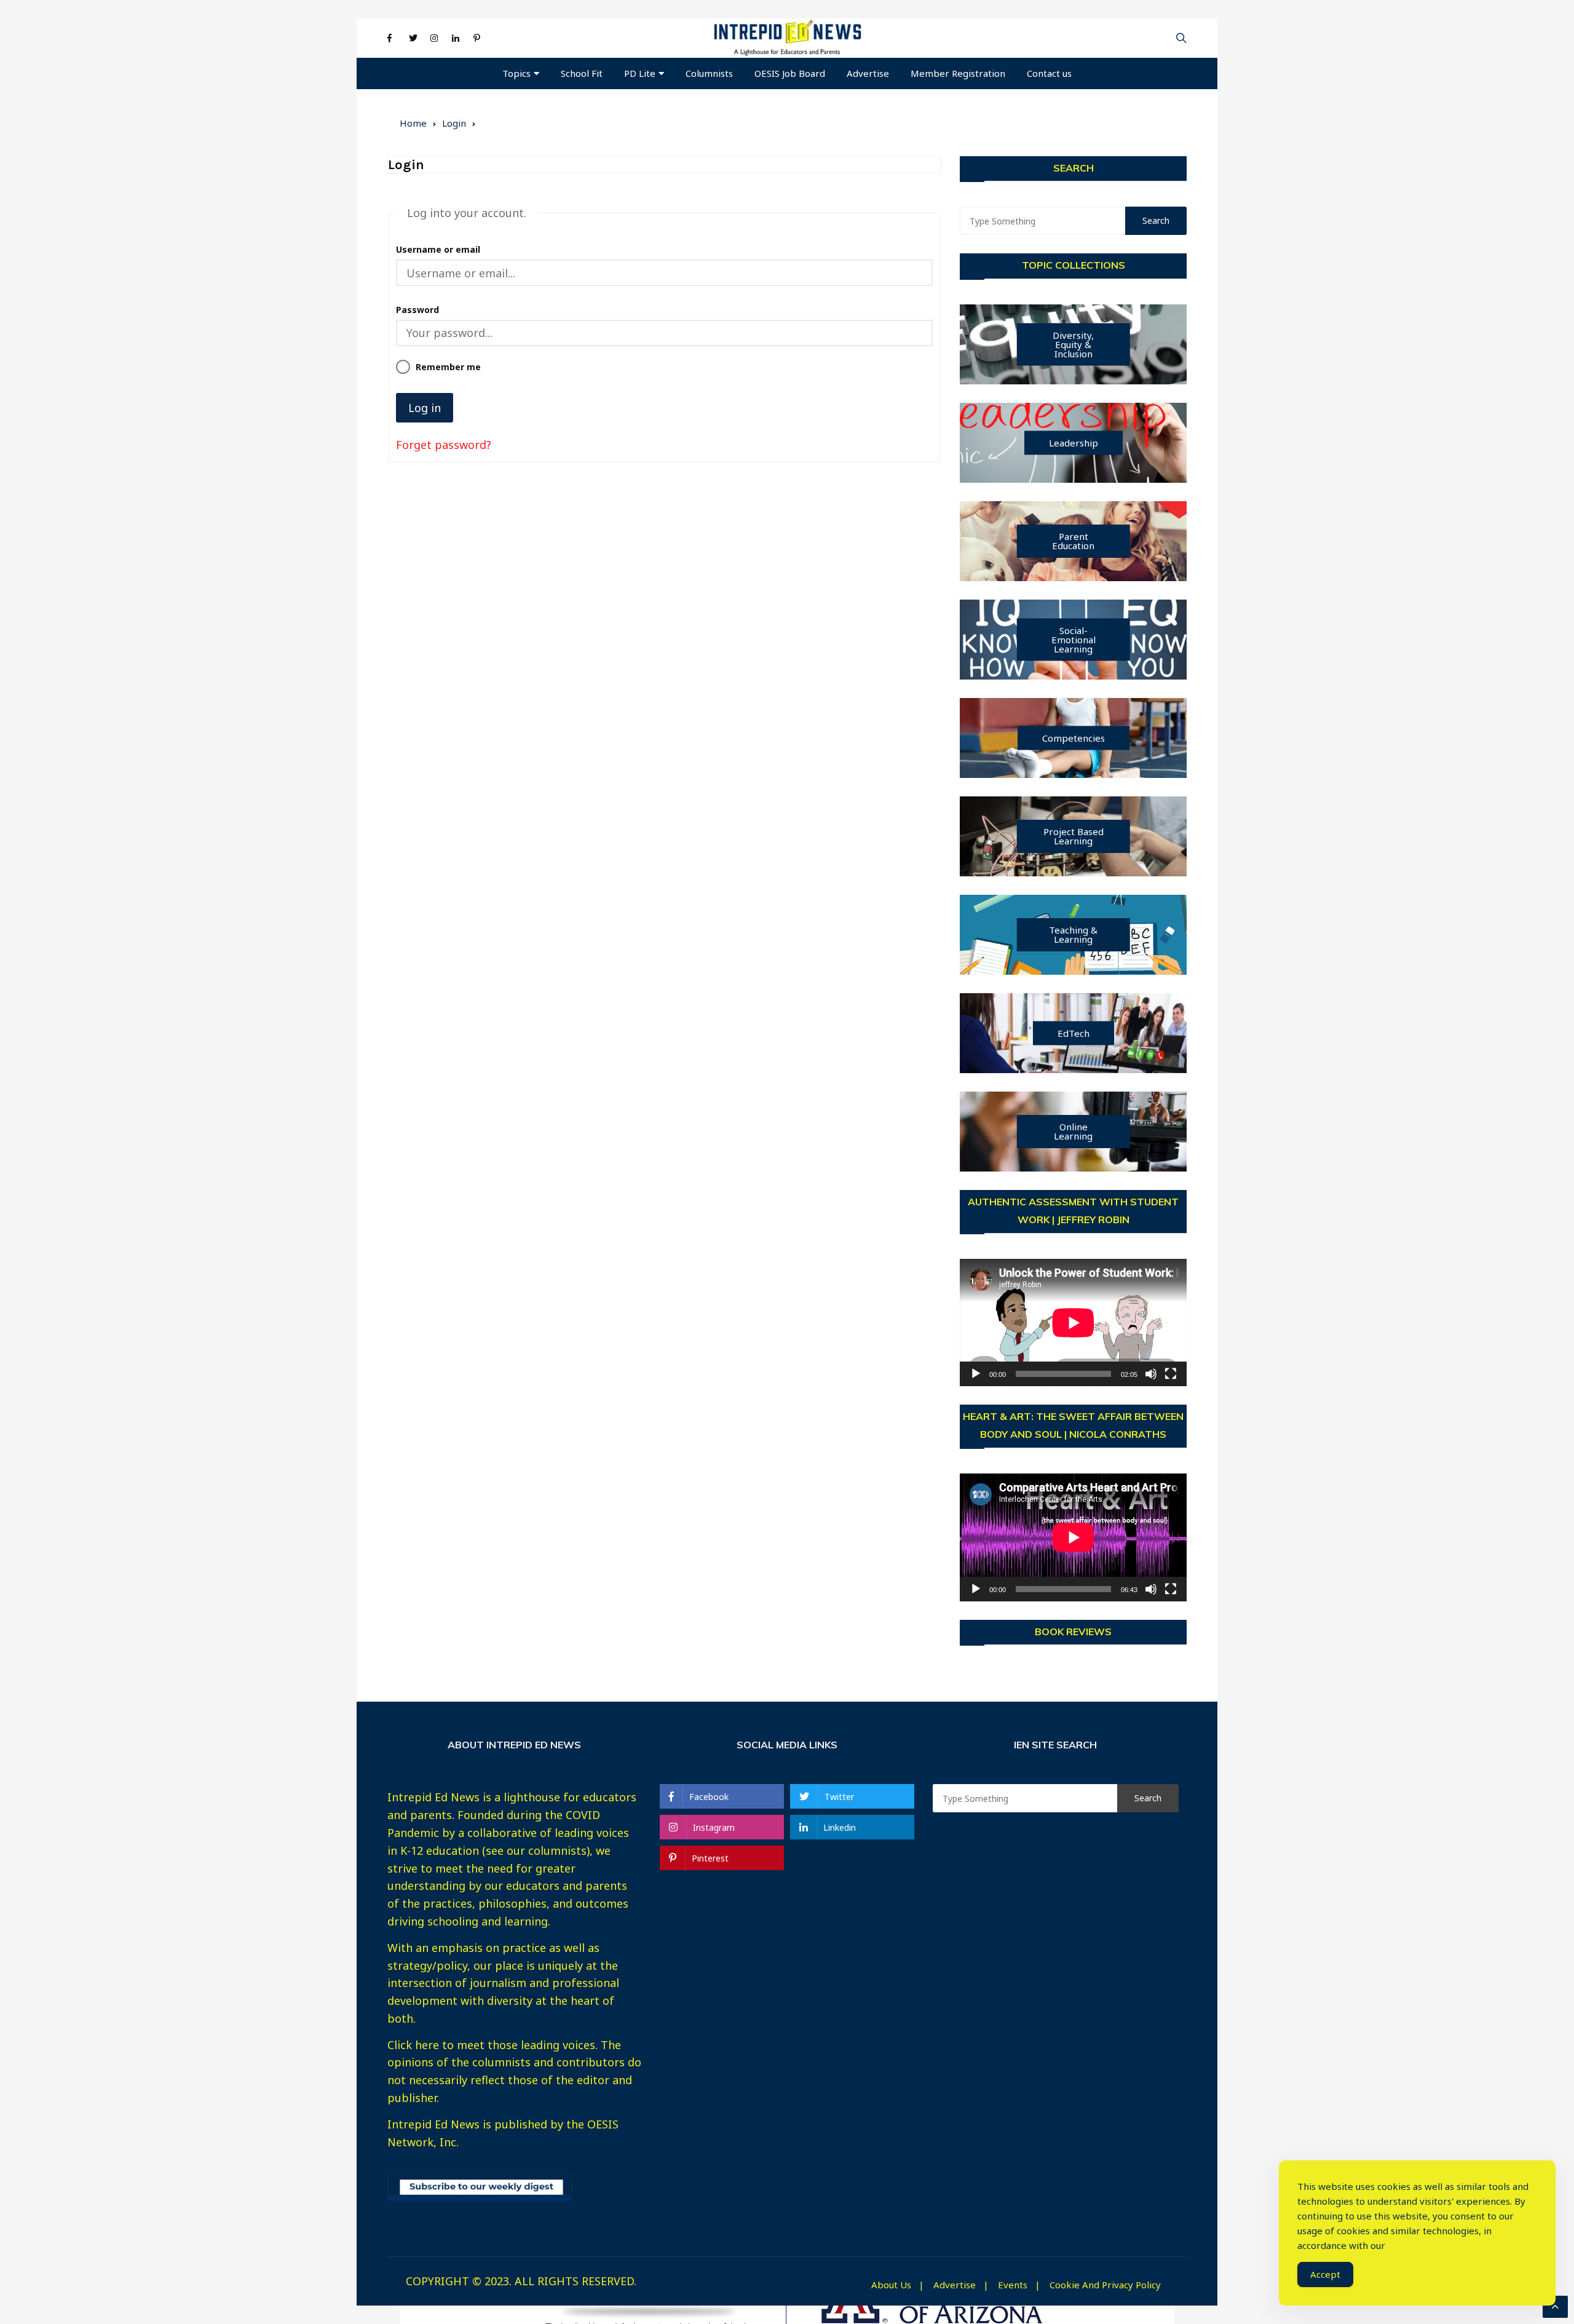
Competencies (1074, 738)
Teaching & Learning (1073, 934)
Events (1013, 2285)
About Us (891, 2285)
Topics (516, 73)
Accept (1325, 2274)
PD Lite (640, 73)
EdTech (1074, 1033)
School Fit (582, 73)
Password (417, 310)
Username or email (438, 249)
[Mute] (1151, 1374)
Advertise (868, 73)
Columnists (709, 73)
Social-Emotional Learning (1074, 640)
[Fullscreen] (1171, 1374)
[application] (1073, 1323)
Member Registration (958, 73)
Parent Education (1073, 541)
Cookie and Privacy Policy (1105, 2285)
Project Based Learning (1074, 836)
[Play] (976, 1374)
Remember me (448, 367)
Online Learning (1073, 1131)
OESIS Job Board (790, 73)
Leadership (1074, 443)
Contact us (1049, 73)
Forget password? (444, 445)
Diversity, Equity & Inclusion (1073, 344)
